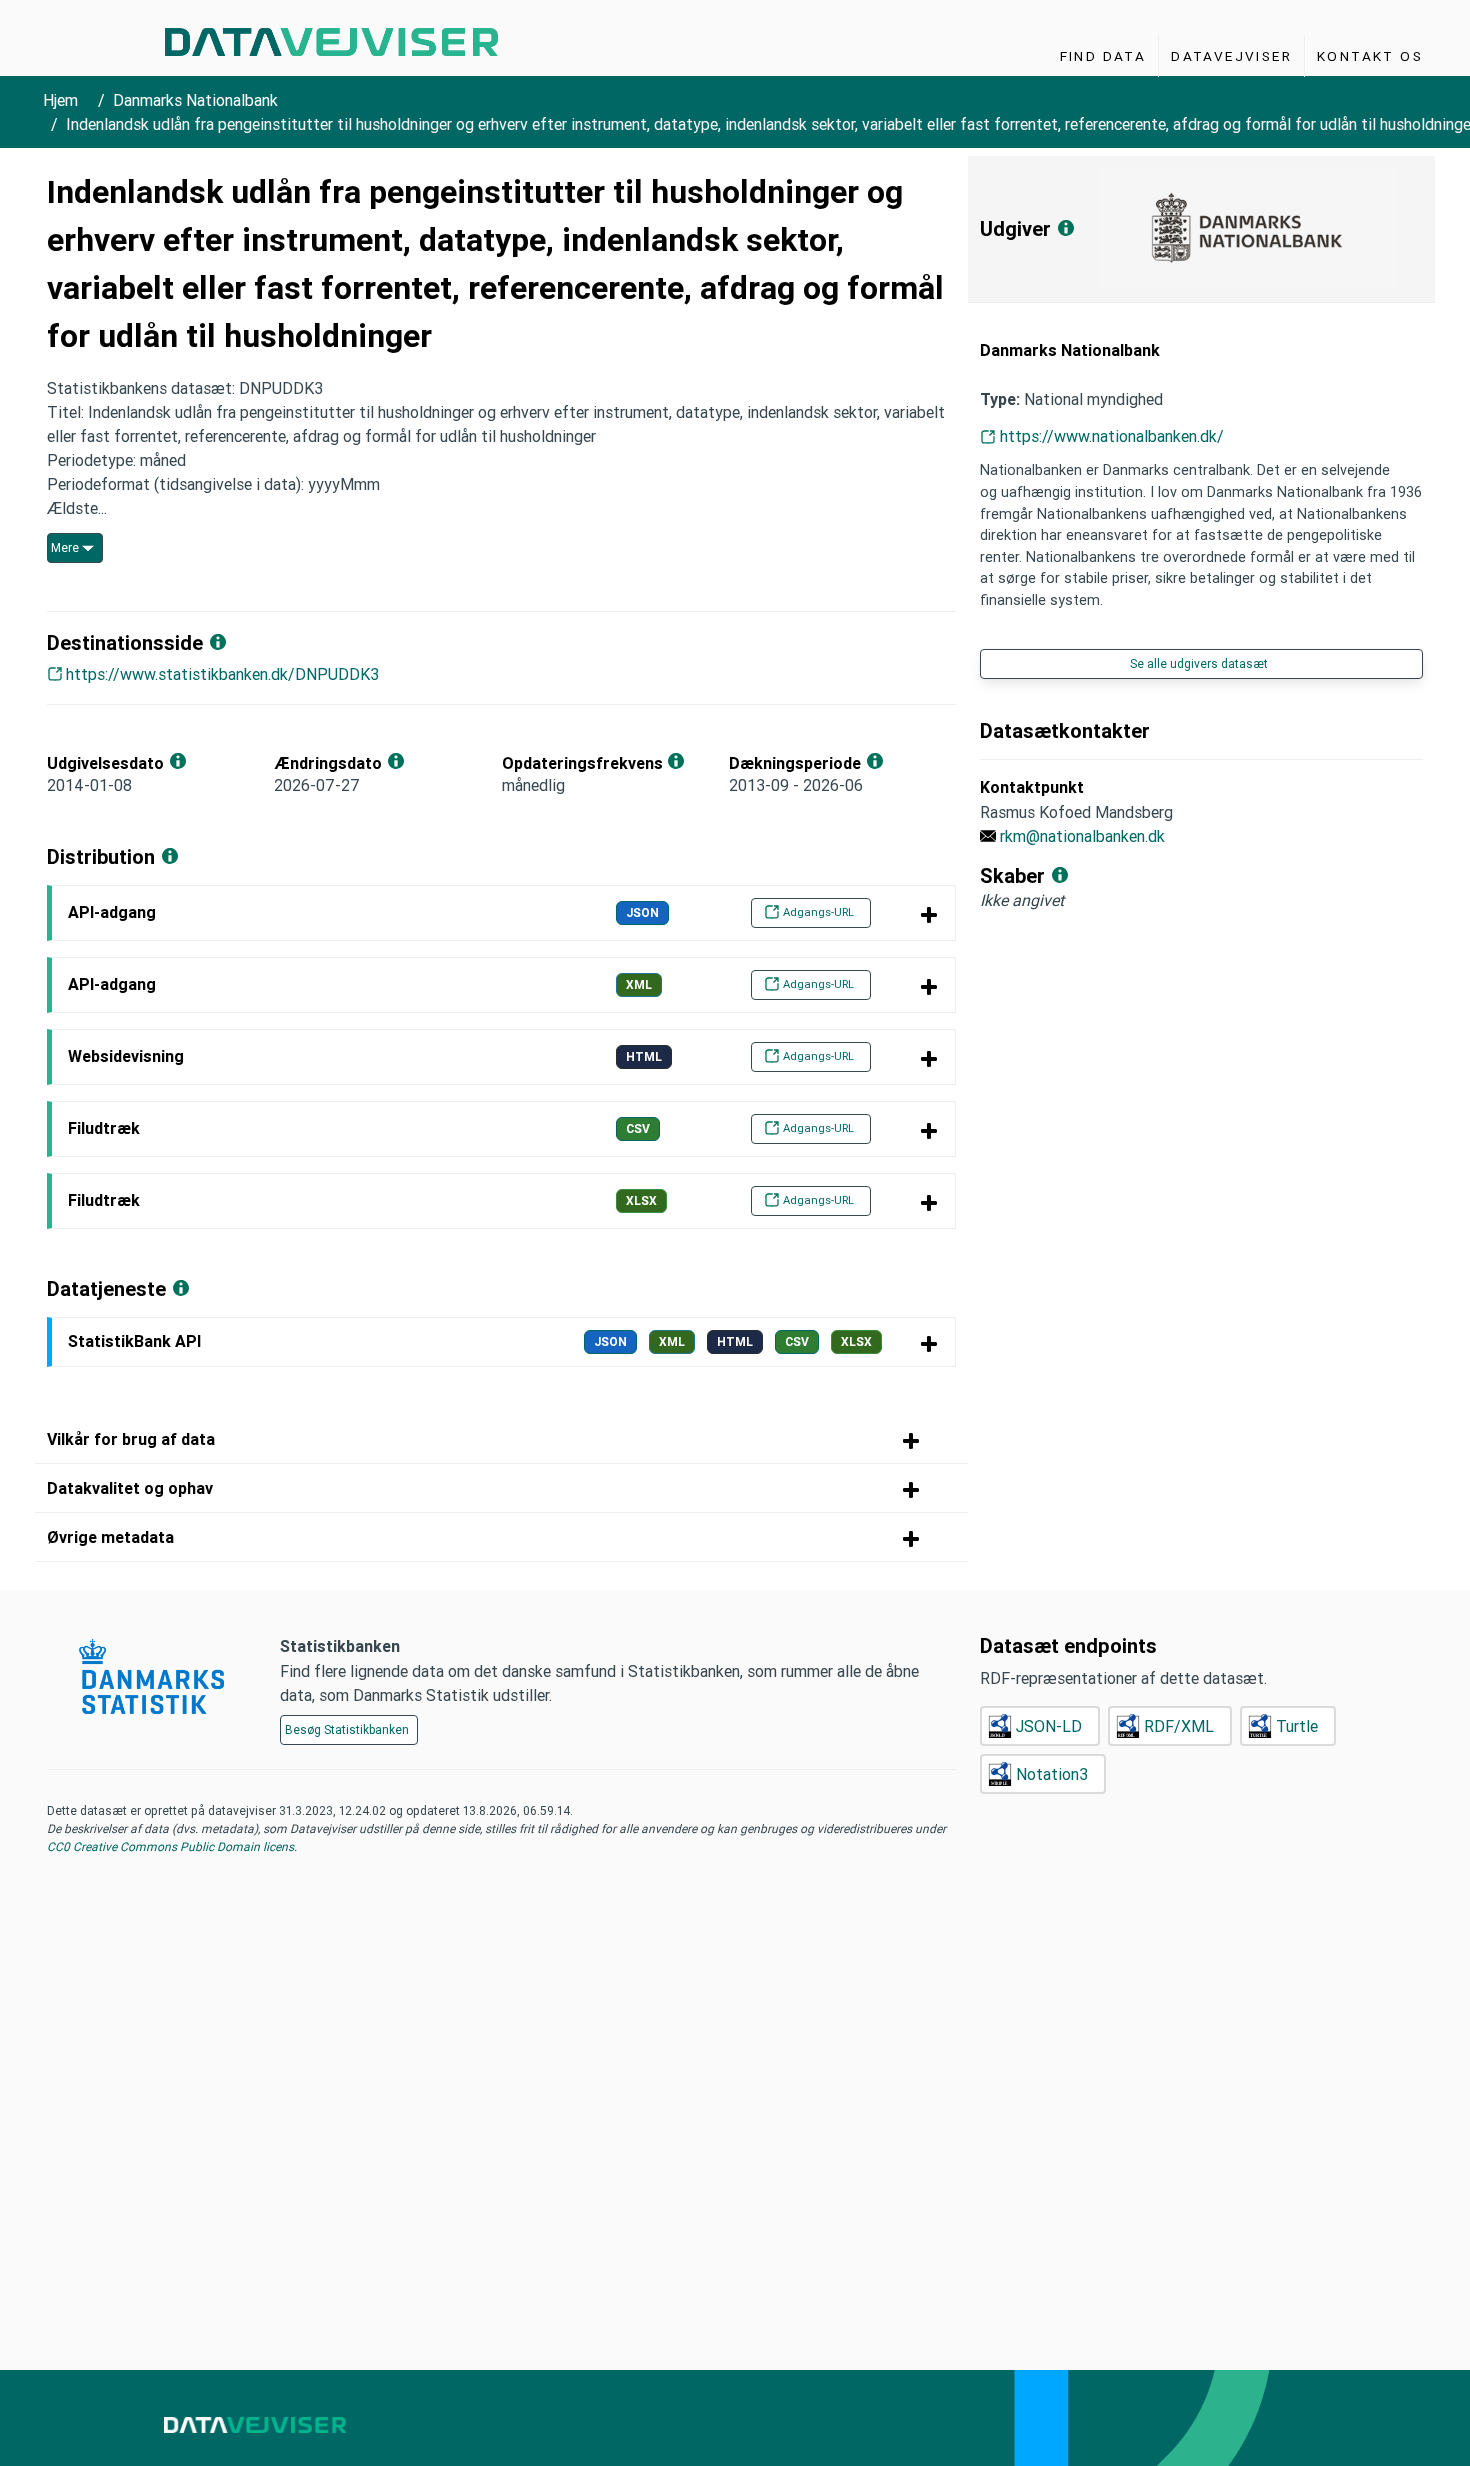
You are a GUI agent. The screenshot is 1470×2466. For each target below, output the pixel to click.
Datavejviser (1231, 56)
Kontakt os (1370, 56)
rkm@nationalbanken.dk (1082, 836)
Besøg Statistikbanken (347, 1729)
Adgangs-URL (818, 912)
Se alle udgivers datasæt (1199, 663)
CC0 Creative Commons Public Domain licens (170, 1846)
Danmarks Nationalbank (195, 100)
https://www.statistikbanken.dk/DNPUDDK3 (222, 674)
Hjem (60, 100)
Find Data (1103, 56)
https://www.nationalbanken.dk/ (1112, 436)
